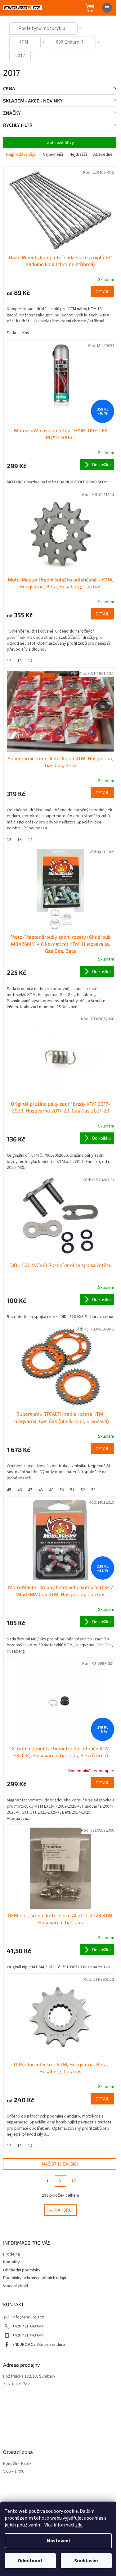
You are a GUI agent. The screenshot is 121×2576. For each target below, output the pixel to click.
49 (51, 1490)
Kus (26, 333)
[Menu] (107, 8)
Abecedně (103, 154)
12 (9, 661)
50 (62, 1490)
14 (30, 661)
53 (93, 1490)
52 (83, 1490)
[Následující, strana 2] (60, 2181)
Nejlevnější (53, 154)
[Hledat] (74, 8)
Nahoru (63, 2210)
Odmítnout (30, 2561)
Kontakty (11, 2262)
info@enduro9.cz (28, 2317)
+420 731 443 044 (28, 2326)
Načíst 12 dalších (61, 2164)
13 (20, 661)
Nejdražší (78, 154)
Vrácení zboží (16, 2286)
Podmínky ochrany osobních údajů (35, 2278)
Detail (102, 291)
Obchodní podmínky (22, 2270)
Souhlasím (86, 2561)
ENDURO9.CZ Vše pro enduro (39, 2345)
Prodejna (11, 2254)
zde (79, 2525)
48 (41, 1490)
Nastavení (58, 2541)
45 (9, 1490)
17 (74, 2181)
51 (72, 1490)
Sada (11, 333)
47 (30, 1490)
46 (20, 1490)
